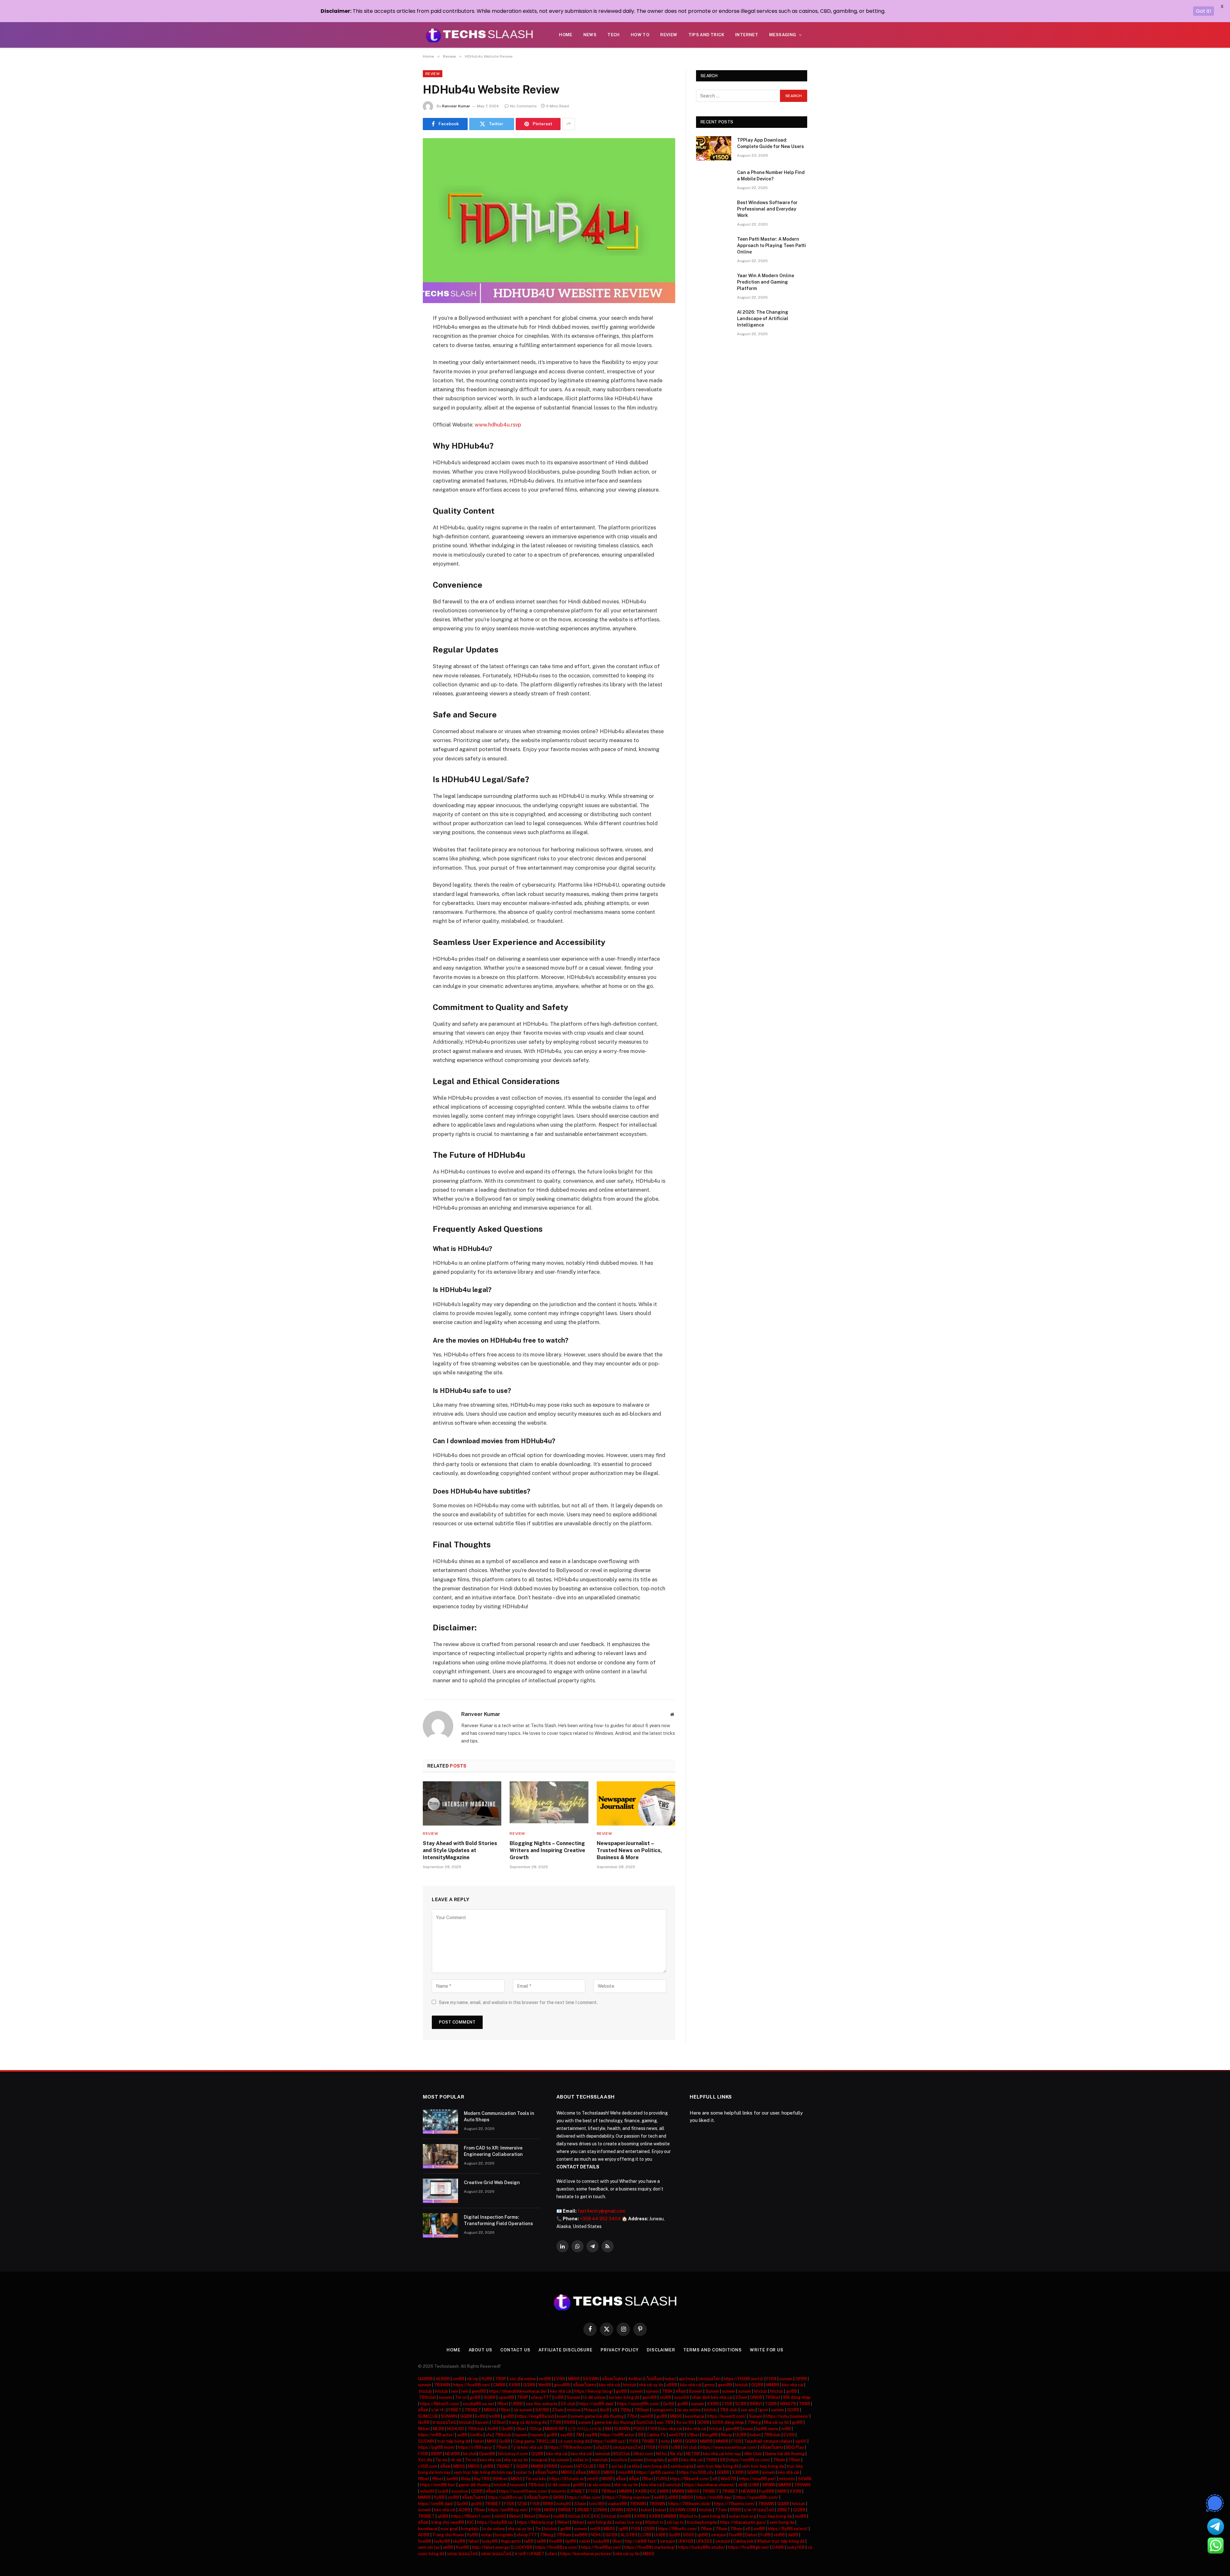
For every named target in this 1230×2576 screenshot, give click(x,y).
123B (522, 2504)
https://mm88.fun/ (438, 2485)
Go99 (668, 2404)
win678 (676, 2435)
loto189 (597, 2504)
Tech (614, 35)
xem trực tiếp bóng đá (717, 2466)
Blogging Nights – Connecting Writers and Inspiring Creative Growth (547, 1850)
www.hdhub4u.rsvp (498, 425)
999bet (500, 2479)
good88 (562, 2385)
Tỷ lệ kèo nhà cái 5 (529, 2447)
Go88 (424, 2422)
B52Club (622, 2454)
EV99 (559, 2379)
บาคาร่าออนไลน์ (759, 2510)
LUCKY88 (523, 2547)
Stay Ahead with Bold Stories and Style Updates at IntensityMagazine (460, 1850)
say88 (566, 2435)
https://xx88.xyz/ (609, 2441)
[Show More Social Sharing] (569, 124)
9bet (617, 2541)
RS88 (570, 2422)
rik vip (473, 2379)
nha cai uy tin (516, 2460)
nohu (665, 2441)
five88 (425, 2541)
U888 (517, 2404)
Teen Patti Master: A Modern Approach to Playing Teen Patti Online (771, 245)
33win (580, 2504)
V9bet (693, 2435)
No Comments (523, 106)
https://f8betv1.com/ (471, 2516)
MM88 (773, 2385)
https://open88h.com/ (638, 2404)
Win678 (728, 2479)
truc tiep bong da (775, 2516)
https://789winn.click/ (690, 2504)
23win (741, 2397)
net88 (545, 2379)
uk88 (448, 2547)
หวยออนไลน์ (444, 2422)
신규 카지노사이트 (585, 2429)
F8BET (455, 2410)
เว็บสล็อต (654, 2379)
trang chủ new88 (448, 2522)
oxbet (585, 2541)
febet (479, 2441)
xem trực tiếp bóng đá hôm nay (483, 2472)
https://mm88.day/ (714, 2497)
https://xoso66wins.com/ (523, 2491)
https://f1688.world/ (744, 2379)
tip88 (570, 2541)
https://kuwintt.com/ (727, 2416)
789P (501, 2379)
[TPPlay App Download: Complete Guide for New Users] (714, 148)
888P (436, 2454)
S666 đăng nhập (728, 2422)
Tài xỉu (441, 2460)
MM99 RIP (555, 2429)
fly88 (487, 2379)
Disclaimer (661, 2350)
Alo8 (604, 2410)
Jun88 (452, 2479)
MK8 (491, 2441)
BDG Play (795, 2447)
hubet (670, 2379)
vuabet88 (617, 2504)
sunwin (786, 2379)
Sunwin (696, 2391)
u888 (672, 2385)
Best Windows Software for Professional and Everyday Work (767, 209)
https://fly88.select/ (788, 2529)
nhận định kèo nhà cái (712, 2397)
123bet (499, 2422)
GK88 (558, 2497)
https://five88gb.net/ (749, 2547)
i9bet (521, 2429)
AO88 (464, 2510)
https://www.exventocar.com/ (729, 2447)
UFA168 (685, 2541)
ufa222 (603, 2447)
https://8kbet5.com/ (440, 2404)
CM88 (499, 2385)
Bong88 (710, 2435)
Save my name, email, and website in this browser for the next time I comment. (518, 2002)
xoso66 (682, 2397)
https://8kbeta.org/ (536, 2522)
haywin (521, 2435)
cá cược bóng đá (574, 2441)
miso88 (626, 2472)
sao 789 (665, 2422)
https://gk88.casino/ (656, 2472)
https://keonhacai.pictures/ (586, 2554)
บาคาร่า (438, 2410)
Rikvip (726, 2435)
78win (502, 2447)
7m (538, 2529)
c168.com (428, 2466)
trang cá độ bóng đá (528, 2422)
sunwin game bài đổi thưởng (597, 2416)
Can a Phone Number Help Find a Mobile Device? (771, 176)
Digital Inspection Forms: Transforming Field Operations (498, 2220)
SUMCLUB (428, 2416)
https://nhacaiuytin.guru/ (743, 2522)
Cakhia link (743, 2541)
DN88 (601, 2510)
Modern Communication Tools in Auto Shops (499, 2116)
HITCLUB (585, 2466)
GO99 (611, 2535)
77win (721, 2510)
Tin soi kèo (536, 2479)
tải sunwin (523, 2410)
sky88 (459, 2541)
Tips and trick (706, 35)
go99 (476, 2504)
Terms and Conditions (713, 2350)
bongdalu (656, 2460)
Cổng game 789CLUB (534, 2441)
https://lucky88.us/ (496, 2522)
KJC (653, 2491)
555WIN (591, 2379)
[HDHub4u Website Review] (549, 221)
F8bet (505, 2410)
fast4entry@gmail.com (601, 2211)
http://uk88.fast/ (641, 2541)
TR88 (804, 2404)
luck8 (443, 2491)
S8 (641, 2435)
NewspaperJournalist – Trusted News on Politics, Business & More (629, 1850)
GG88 (529, 2385)
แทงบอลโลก (709, 2379)
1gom (763, 2410)
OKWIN (617, 2510)
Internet (747, 35)
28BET (783, 2510)
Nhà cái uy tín (776, 2422)
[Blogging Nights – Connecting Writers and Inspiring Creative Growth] (549, 1803)
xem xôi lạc (429, 2547)
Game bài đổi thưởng (785, 2454)
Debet (751, 2535)
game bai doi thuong (614, 2422)
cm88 (458, 2379)
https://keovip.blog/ (594, 2391)
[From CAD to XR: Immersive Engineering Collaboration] (440, 2156)
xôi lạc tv (675, 2522)
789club (427, 2397)
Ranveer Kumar (456, 106)
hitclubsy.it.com (513, 2454)
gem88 (725, 2385)
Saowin (482, 2422)
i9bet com (643, 2454)
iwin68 (647, 2416)
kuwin (562, 2416)
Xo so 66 (685, 2422)
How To (640, 35)
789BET (473, 2410)
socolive (619, 2460)
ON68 (756, 2397)
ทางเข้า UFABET (529, 2554)
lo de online (493, 2529)
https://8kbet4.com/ (690, 2479)
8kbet (424, 2429)
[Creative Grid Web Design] (440, 2191)
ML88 (439, 2429)
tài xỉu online (599, 2485)
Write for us (767, 2350)
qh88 (488, 2466)
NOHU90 (456, 2429)
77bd (632, 2416)
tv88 (786, 2429)
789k (667, 2391)
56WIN (805, 2479)
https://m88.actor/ (436, 2435)
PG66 (639, 2429)
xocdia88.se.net (478, 2404)
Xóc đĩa (426, 2460)
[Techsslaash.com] (480, 35)
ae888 (581, 2535)
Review (669, 35)
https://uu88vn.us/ (506, 2497)
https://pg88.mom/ (437, 2447)
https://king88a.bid (535, 2416)
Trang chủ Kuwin (448, 2535)
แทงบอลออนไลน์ (628, 2447)
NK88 (607, 2479)
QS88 (477, 2491)
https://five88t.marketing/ (650, 2547)
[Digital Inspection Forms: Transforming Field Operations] (440, 2225)
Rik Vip (676, 2454)
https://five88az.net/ (601, 2547)
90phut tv (689, 2516)
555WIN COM (683, 2510)
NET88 (693, 2454)
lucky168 (796, 2547)
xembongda (682, 2466)
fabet (474, 2541)
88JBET (585, 2510)
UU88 (741, 2435)
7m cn (461, 2397)
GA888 (425, 2379)
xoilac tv (581, 2460)
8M (608, 2429)
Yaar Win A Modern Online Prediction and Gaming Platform (766, 282)
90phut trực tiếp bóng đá (781, 2541)
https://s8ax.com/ (584, 2497)
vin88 (779, 2535)
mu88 (665, 2397)
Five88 (736, 2535)
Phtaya (590, 2410)
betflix (476, 2435)
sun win (748, 2410)
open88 (506, 2397)
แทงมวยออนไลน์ (463, 2554)
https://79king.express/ (628, 2497)
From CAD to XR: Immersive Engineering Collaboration (493, 2151)
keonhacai (695, 2416)
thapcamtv (511, 2541)
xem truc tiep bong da (763, 2466)
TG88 (771, 2404)
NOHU (632, 2510)
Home (566, 35)
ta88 (529, 2541)
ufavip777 (541, 2397)
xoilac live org (742, 2516)
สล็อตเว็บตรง (613, 2379)
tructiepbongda (702, 2522)
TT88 (555, 2422)
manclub (600, 2460)
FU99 (661, 2479)
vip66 (801, 2441)
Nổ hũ (661, 2454)
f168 (634, 2441)
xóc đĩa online (523, 2379)
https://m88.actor (618, 2435)
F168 (771, 2379)
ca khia (633, 2466)
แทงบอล (718, 2535)
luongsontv (663, 2410)
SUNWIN (449, 2416)
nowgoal (539, 2460)
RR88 (552, 2466)
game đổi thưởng (475, 2485)
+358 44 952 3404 (600, 2219)
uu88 (462, 2435)
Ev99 (480, 2416)
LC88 (646, 2535)
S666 (689, 2535)
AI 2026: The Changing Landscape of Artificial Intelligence (763, 319)
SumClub (645, 2422)
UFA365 (704, 2541)
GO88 (793, 2410)
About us (480, 2350)
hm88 (494, 2416)
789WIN (442, 2385)
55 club (568, 2404)
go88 (621, 2391)
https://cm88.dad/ (596, 2404)
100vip (536, 2429)
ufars (552, 2554)
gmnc (710, 2385)
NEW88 (452, 2454)
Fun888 (767, 2491)
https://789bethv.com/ (571, 2447)
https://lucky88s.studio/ (702, 2547)
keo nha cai (490, 2460)
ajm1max (687, 2379)
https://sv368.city (696, 2472)
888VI (756, 2404)
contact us (515, 2350)
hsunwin (517, 2485)
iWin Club (753, 2454)
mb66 (593, 2479)
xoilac (487, 2535)
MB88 (574, 2379)
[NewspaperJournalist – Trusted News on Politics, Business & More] (636, 1803)
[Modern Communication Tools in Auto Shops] (440, 2122)
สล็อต (681, 2391)
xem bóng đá (713, 2516)
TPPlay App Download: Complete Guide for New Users (771, 143)
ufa (489, 2435)
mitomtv (787, 2479)
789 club (729, 2410)
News (590, 35)
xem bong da (655, 2466)
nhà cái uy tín (651, 2385)
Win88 (545, 2385)
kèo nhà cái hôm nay (722, 2454)
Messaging (783, 35)
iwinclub (603, 2454)
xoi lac (617, 2466)
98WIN (769, 2485)
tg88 (623, 2529)
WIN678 (788, 2404)
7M (579, 2435)
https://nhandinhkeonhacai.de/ (518, 2391)
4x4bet (635, 2379)
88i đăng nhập (797, 2397)
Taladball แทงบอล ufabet (768, 2441)
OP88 (801, 2379)
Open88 (487, 2454)
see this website (542, 2404)
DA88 (778, 2547)
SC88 (741, 2404)
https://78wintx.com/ (734, 2504)
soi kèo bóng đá (624, 2397)
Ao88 (493, 2429)
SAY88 (542, 2410)
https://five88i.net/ (472, 2385)
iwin (455, 2391)
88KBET (566, 2510)
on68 (595, 2529)
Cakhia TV (656, 2435)
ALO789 (629, 2535)
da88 (793, 2535)
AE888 (443, 2379)
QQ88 (757, 2385)
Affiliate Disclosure (566, 2350)
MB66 (490, 2410)
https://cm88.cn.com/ (749, 2460)
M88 (664, 2491)
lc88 (559, 2397)
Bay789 (482, 2479)
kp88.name (767, 2429)
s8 (615, 2410)
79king (754, 2422)
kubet (755, 2435)
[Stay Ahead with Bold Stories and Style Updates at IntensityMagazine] (462, 1803)
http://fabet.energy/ (491, 2547)
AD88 (424, 2535)
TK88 (711, 2460)
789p (626, 2410)
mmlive (574, 2410)
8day (466, 2479)
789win (642, 2410)
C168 (727, 2404)
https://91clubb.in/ (567, 2479)
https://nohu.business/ (787, 2416)
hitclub (630, 2385)
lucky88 (442, 2541)
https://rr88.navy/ (475, 2447)
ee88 (659, 2497)
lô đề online (594, 2397)
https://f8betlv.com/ (678, 2529)
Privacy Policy (620, 2350)
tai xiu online (689, 2410)
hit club (690, 2447)
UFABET (577, 2491)
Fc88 (766, 2535)
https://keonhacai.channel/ (709, 2485)
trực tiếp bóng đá (454, 2441)
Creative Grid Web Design (492, 2183)
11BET (602, 2466)
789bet (773, 2397)
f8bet (503, 2404)
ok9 (742, 2485)
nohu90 (427, 2491)
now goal (449, 2529)
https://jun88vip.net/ (508, 2510)
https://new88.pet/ (758, 2479)
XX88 (514, 2385)
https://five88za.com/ (557, 2547)
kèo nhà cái (609, 2385)
